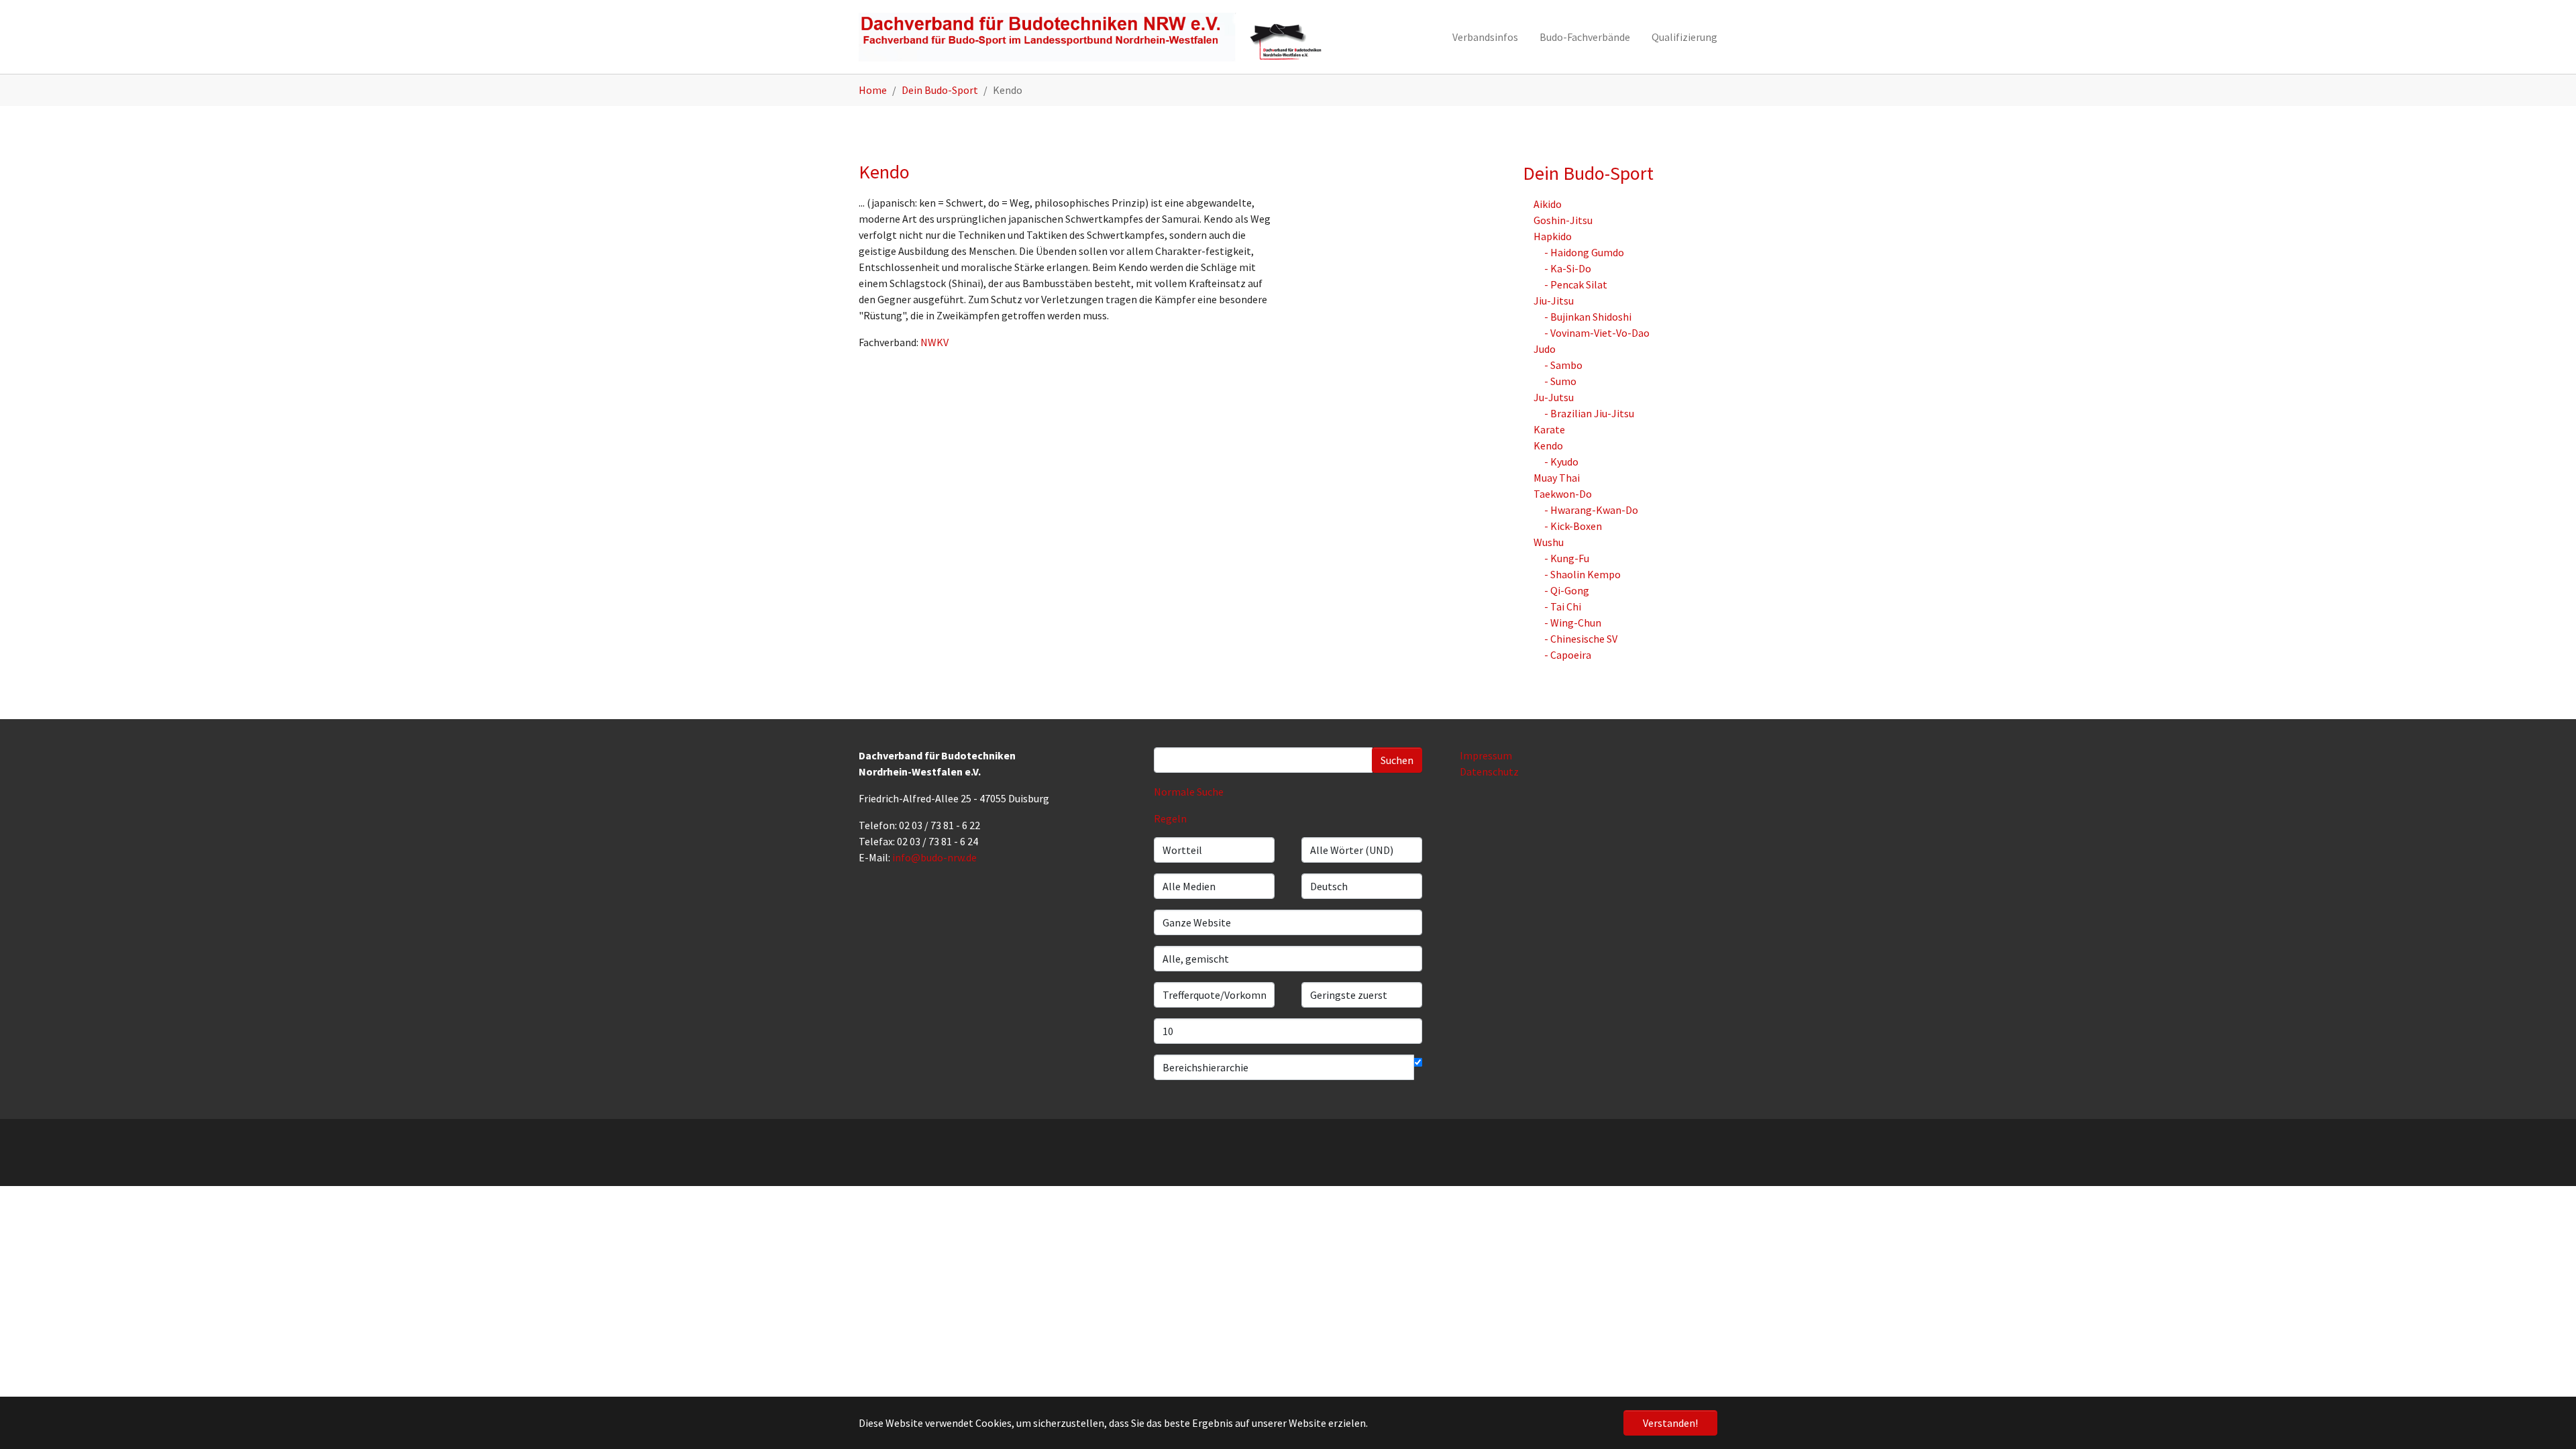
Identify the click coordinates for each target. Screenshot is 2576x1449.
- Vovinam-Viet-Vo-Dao (1597, 333)
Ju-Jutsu (1554, 397)
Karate (1549, 429)
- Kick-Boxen (1573, 526)
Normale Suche (1189, 792)
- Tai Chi (1563, 606)
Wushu (1549, 542)
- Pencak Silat (1576, 284)
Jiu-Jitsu (1554, 301)
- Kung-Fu (1567, 558)
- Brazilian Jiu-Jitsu (1589, 413)
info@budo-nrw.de (934, 857)
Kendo (1548, 445)
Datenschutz (1489, 771)
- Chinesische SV (1581, 639)
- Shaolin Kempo (1582, 574)
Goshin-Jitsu (1563, 220)
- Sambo (1563, 365)
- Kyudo (1561, 462)
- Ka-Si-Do (1568, 268)
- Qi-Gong (1567, 590)
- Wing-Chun (1573, 623)
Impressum (1486, 755)
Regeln (1170, 818)
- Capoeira (1568, 655)
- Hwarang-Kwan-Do (1591, 510)
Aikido (1548, 204)
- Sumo (1560, 381)
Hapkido (1553, 236)
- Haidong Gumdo (1584, 252)
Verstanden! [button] (1670, 1423)
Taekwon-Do (1563, 494)
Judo (1545, 349)
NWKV (934, 342)
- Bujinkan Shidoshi (1588, 317)
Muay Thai (1557, 478)
